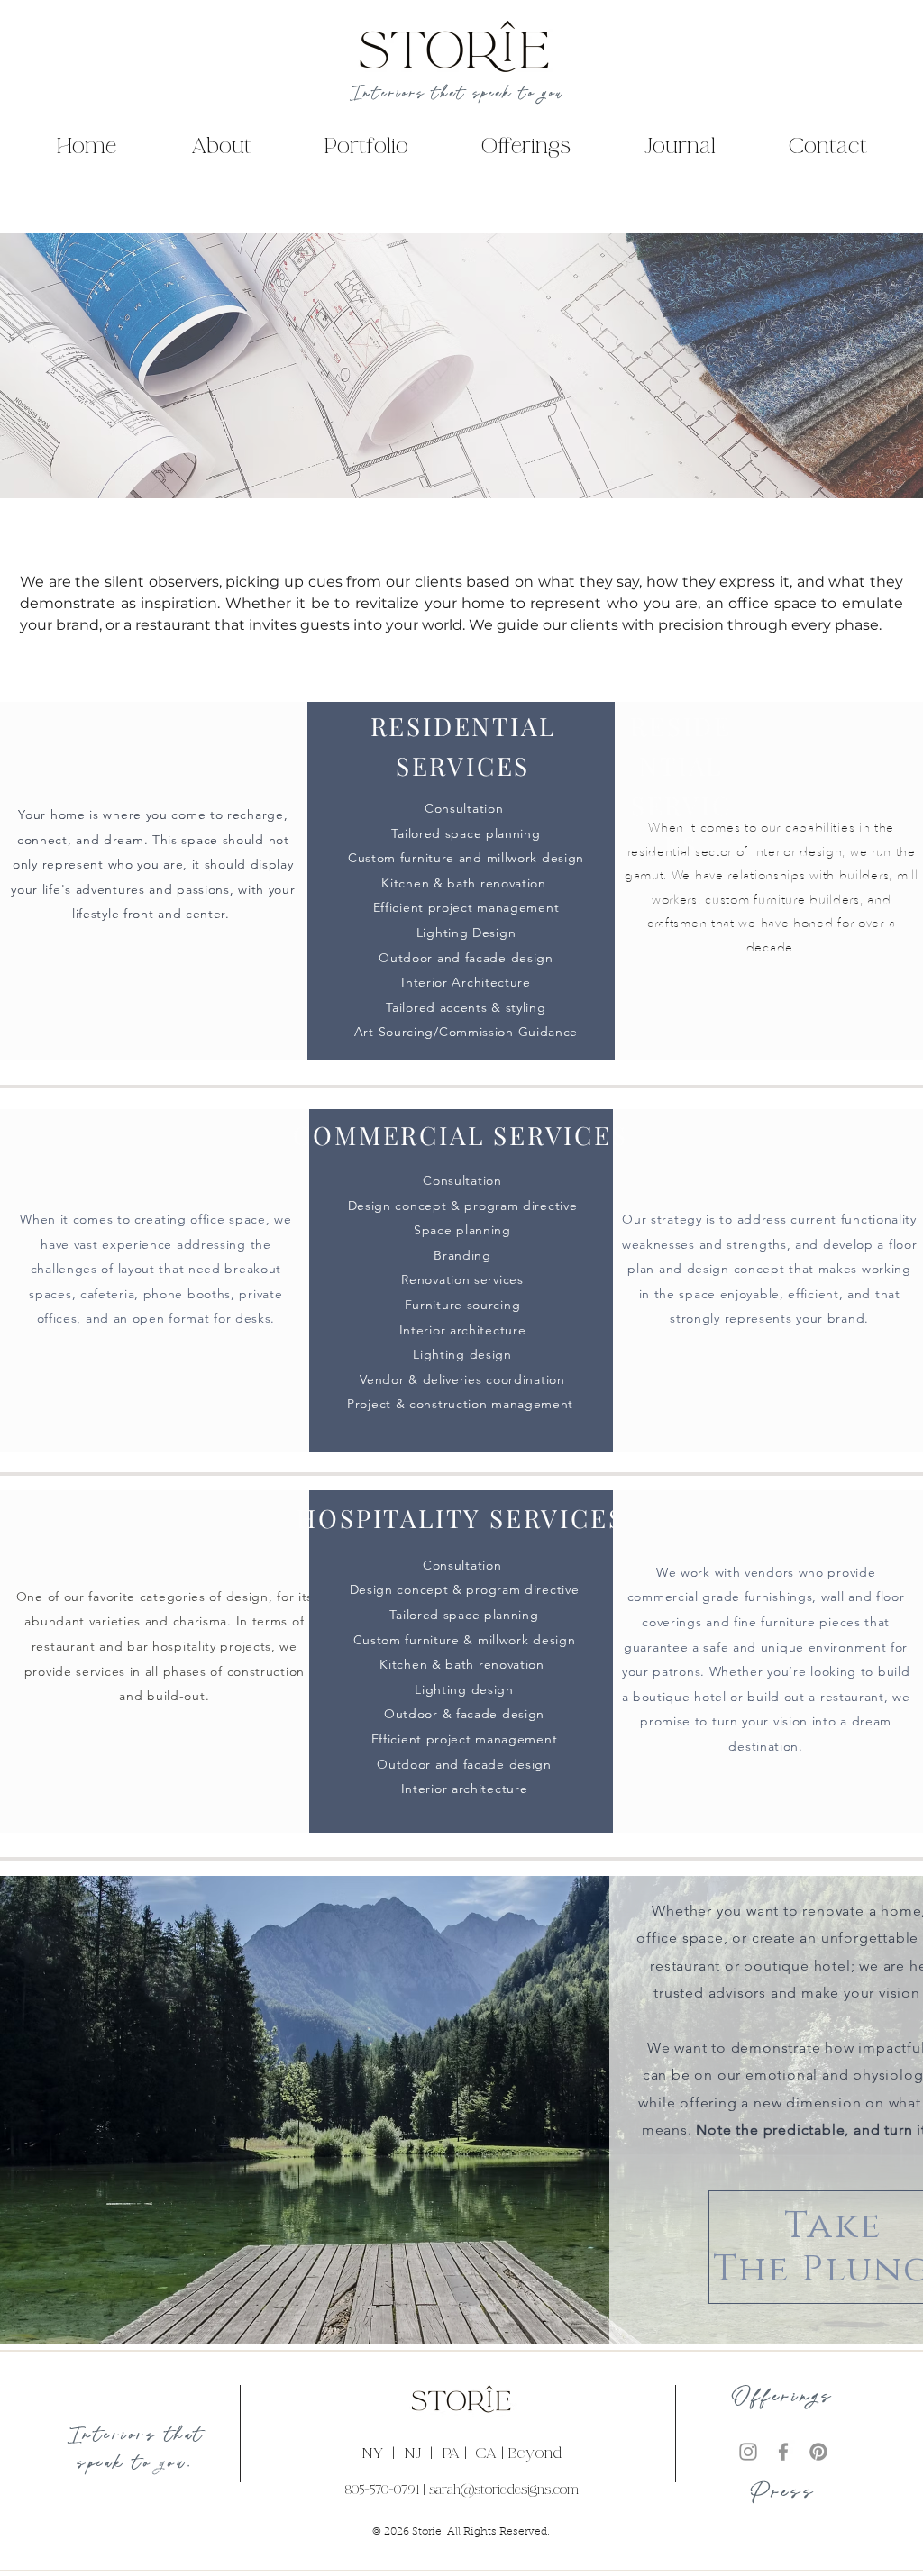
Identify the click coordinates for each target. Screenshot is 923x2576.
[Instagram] (748, 2452)
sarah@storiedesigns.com (504, 2490)
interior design (798, 852)
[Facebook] (783, 2452)
